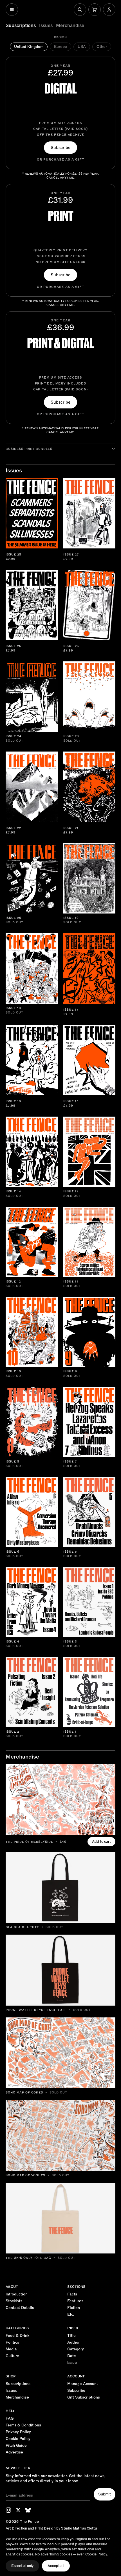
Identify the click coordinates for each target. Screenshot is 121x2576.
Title (71, 2336)
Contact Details (20, 2308)
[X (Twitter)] (18, 2510)
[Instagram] (8, 2510)
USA (82, 47)
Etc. (71, 2315)
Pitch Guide (16, 2446)
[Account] (109, 10)
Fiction (74, 2308)
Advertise (14, 2452)
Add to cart (101, 1842)
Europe (60, 47)
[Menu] (12, 10)
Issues (46, 26)
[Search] (80, 10)
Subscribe (60, 148)
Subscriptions (21, 26)
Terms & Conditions (23, 2425)
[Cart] (95, 10)
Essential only (22, 2566)
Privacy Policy (18, 2432)
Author (73, 2342)
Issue (72, 2363)
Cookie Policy (18, 2439)
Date (72, 2356)
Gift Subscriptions (84, 2397)
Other (102, 47)
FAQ (10, 2419)
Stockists (14, 2301)
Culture (12, 2356)
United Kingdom (29, 47)
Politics (12, 2342)
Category (76, 2349)
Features (75, 2301)
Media (11, 2349)
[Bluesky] (28, 2510)
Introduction (17, 2294)
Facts (72, 2294)
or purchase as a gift (61, 160)
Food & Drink (17, 2336)
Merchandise (70, 26)
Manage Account (83, 2384)
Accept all (56, 2566)
